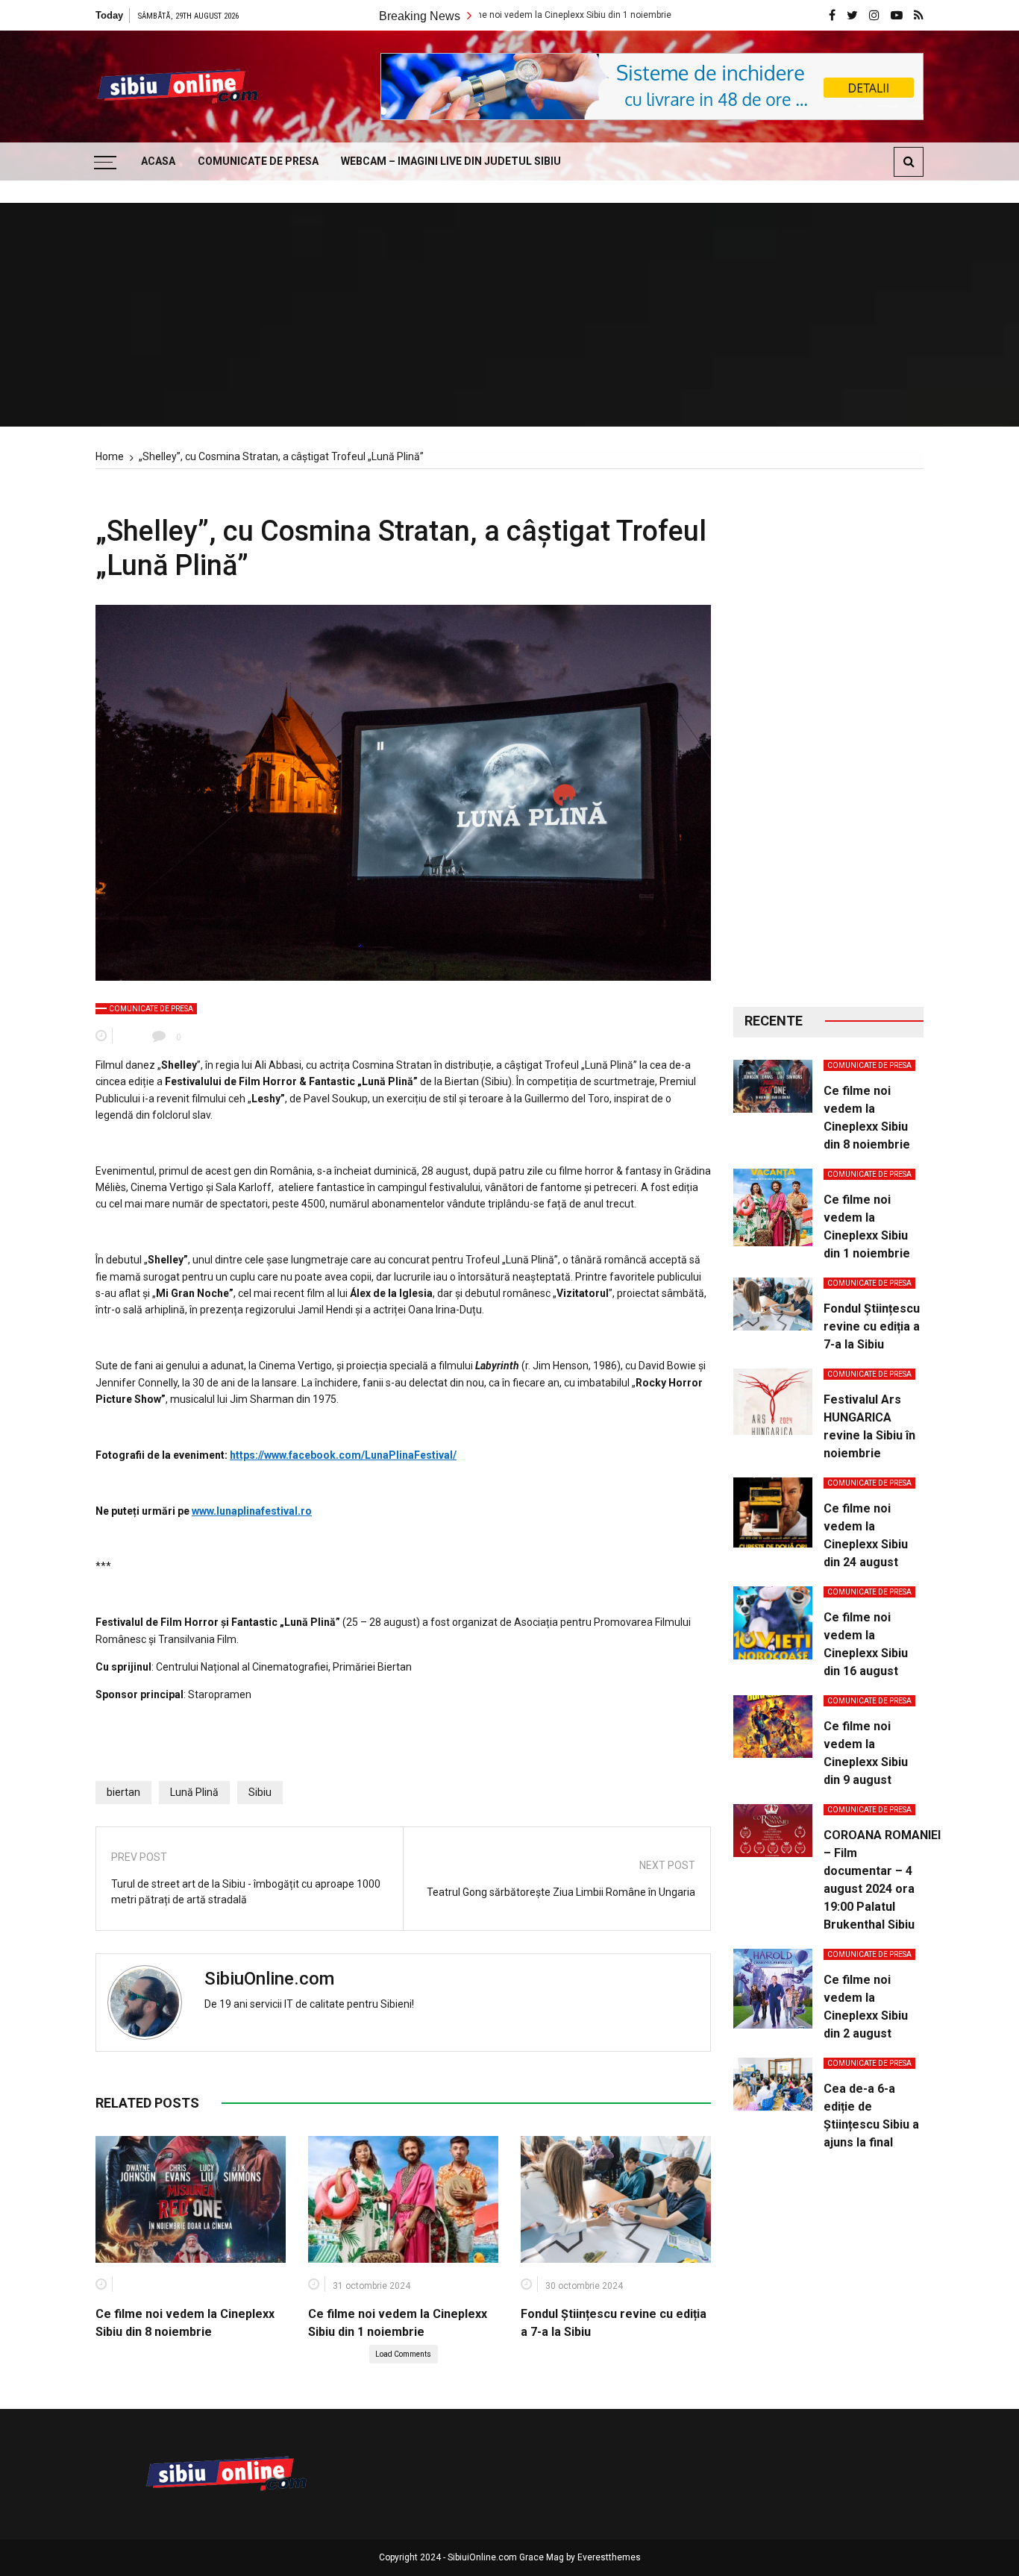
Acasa (158, 161)
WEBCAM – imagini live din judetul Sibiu (451, 161)
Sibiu (260, 1792)
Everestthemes (609, 2557)
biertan (123, 1792)
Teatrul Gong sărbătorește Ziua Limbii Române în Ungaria (561, 1892)
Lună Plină (194, 1792)
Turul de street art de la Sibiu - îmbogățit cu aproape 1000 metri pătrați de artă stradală (246, 1892)
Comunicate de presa (258, 161)
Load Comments (403, 2354)
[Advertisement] (828, 738)
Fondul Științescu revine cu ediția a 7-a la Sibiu (872, 1326)
